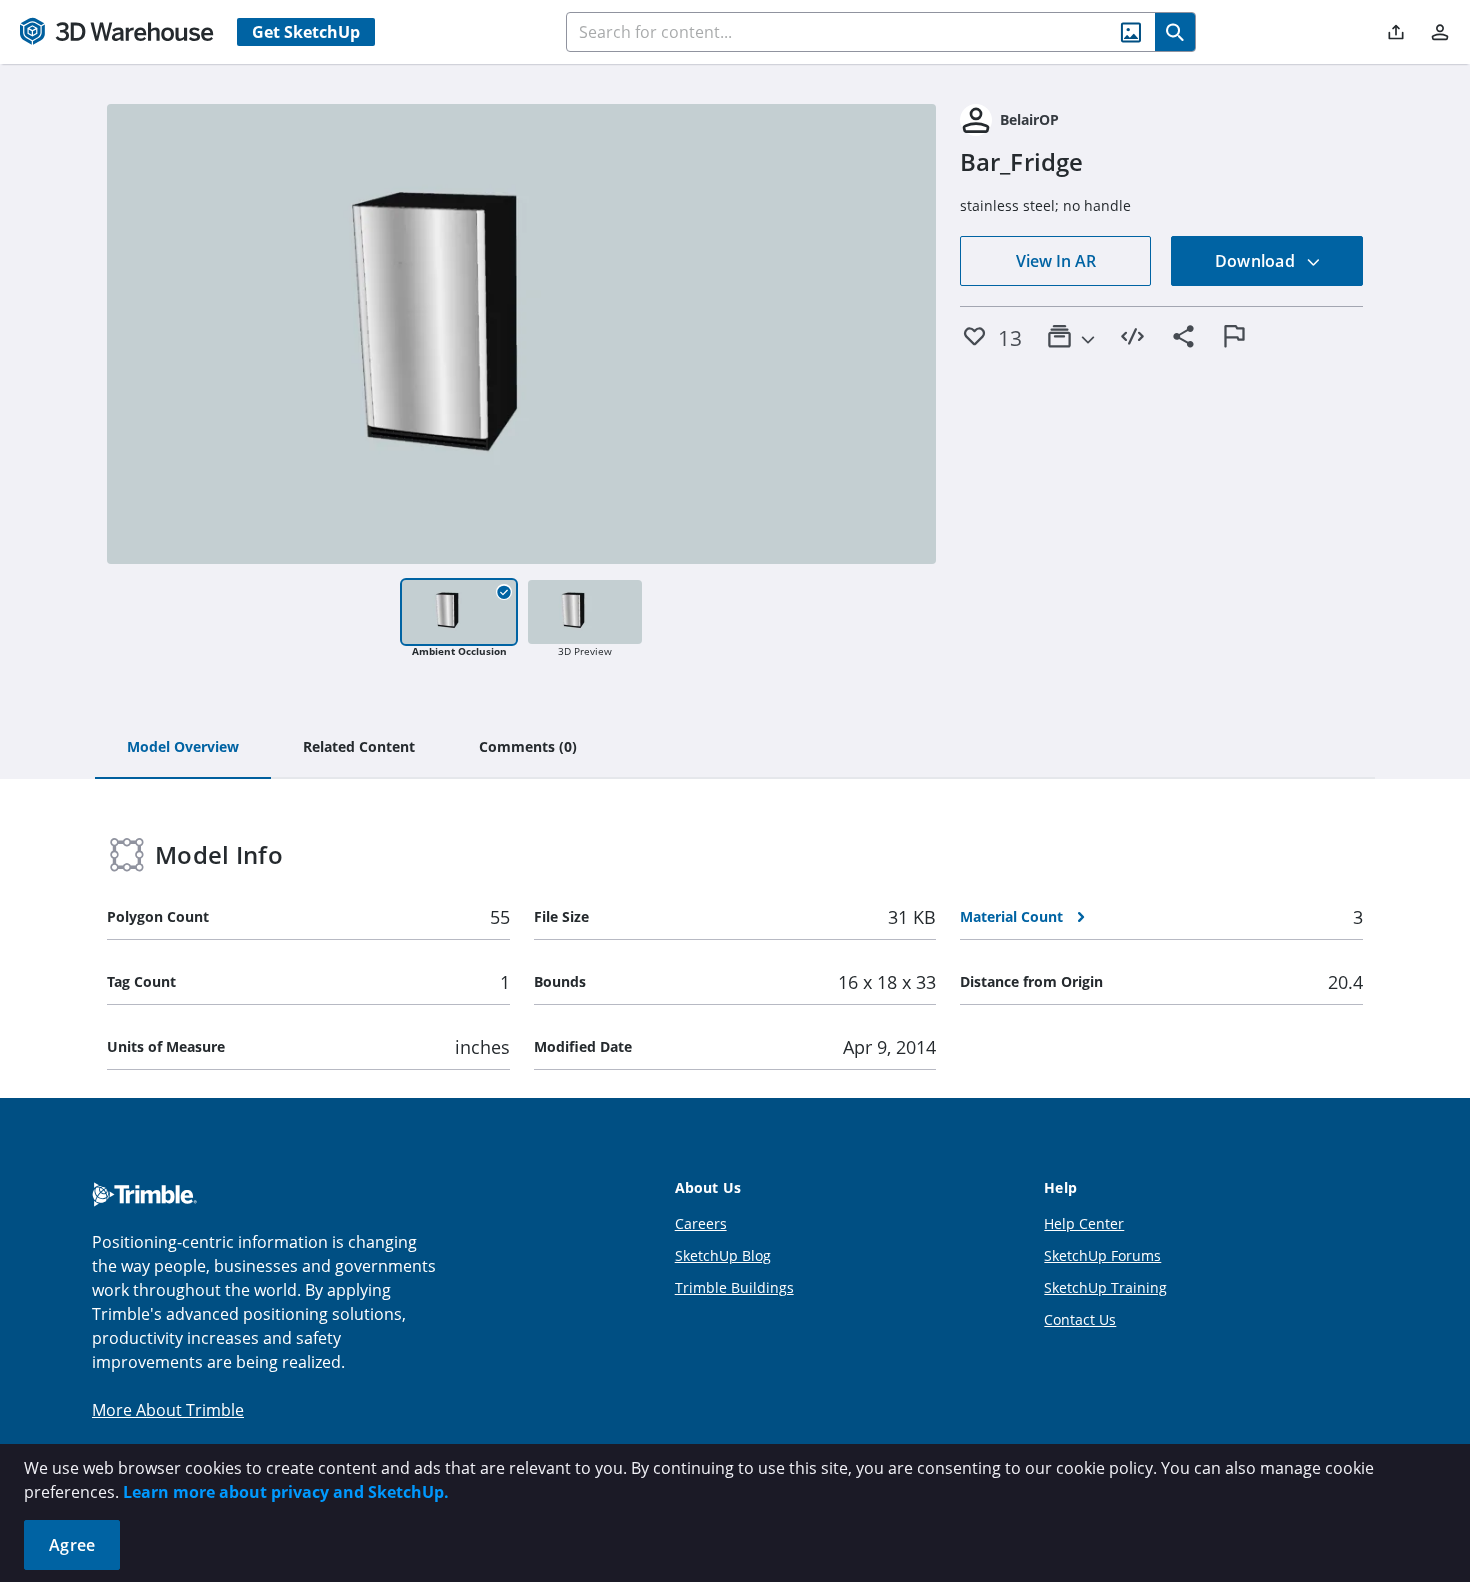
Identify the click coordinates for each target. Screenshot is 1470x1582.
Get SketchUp (306, 32)
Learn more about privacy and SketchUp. (286, 1492)
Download (1257, 261)
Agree (72, 1545)
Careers (701, 1223)
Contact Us (1080, 1319)
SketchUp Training (1105, 1287)
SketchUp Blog (723, 1255)
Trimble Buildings (734, 1287)
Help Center (1084, 1223)
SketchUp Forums (1102, 1255)
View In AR (1056, 261)
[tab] (183, 748)
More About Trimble (168, 1410)
